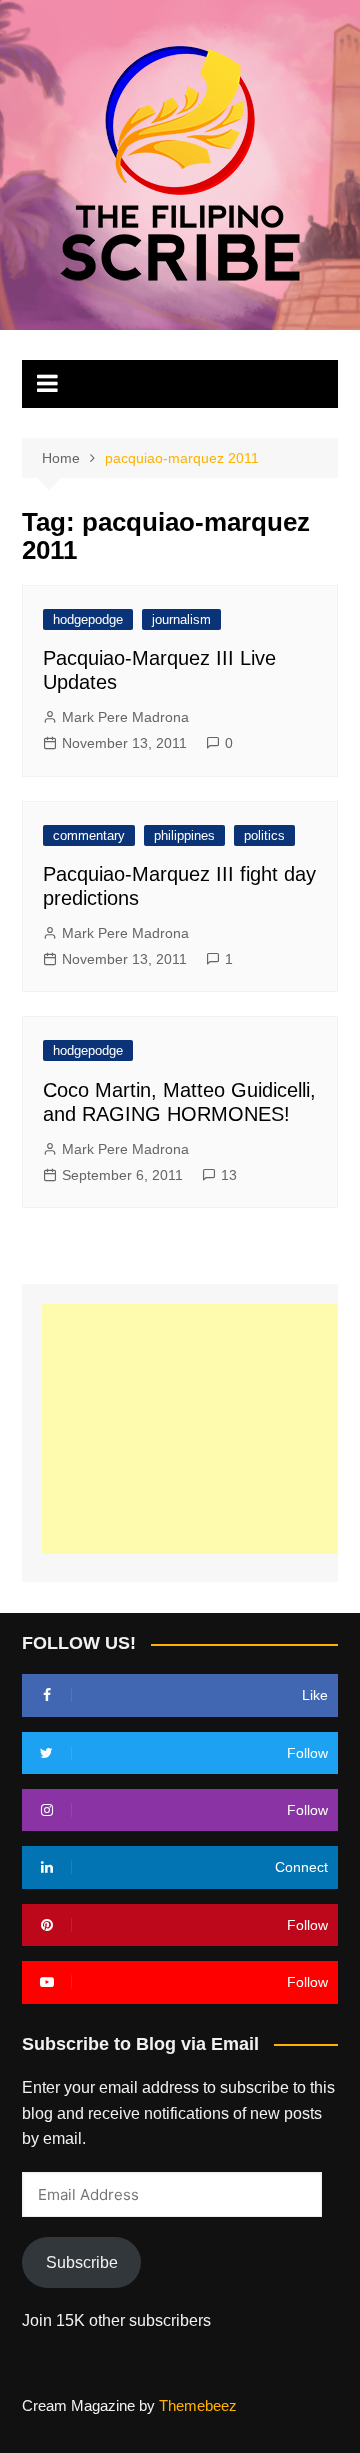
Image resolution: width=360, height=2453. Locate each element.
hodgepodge (88, 619)
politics (264, 835)
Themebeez (198, 2405)
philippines (184, 835)
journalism (181, 619)
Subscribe (82, 2262)
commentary (89, 835)
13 (229, 1175)
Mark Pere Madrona (125, 717)
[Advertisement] (200, 1429)
